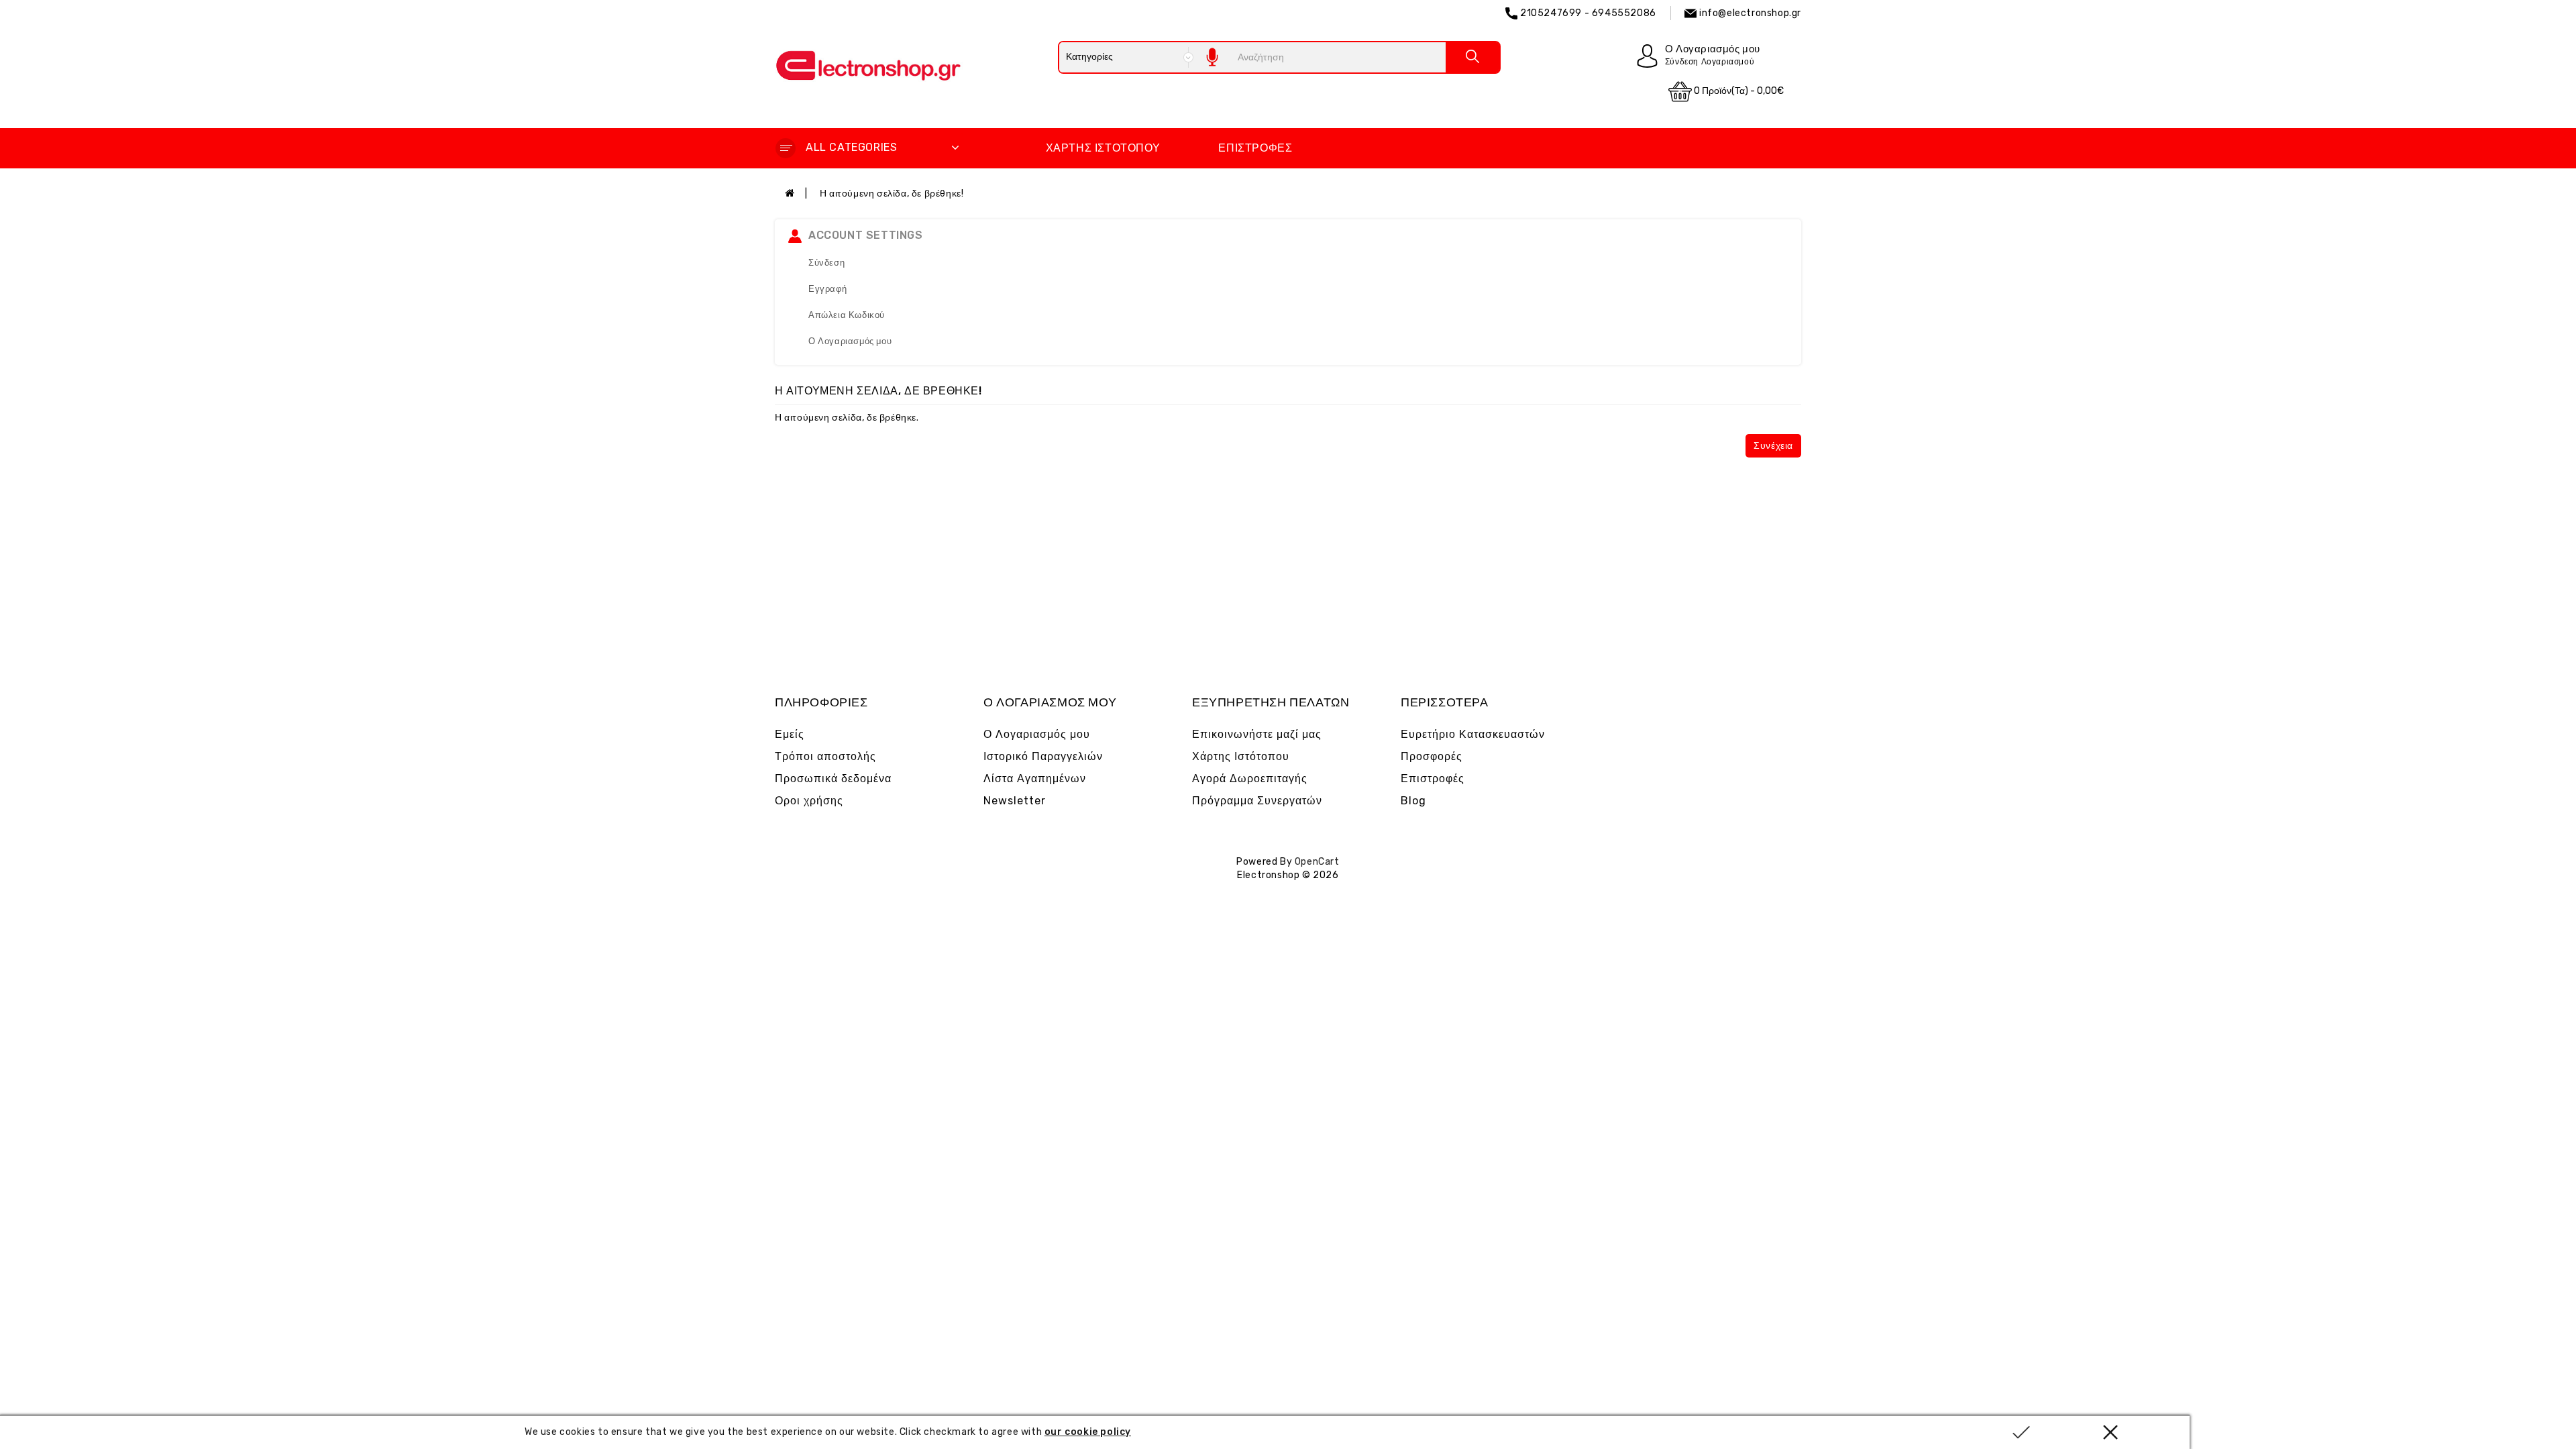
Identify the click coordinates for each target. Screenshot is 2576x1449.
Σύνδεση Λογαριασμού (1710, 62)
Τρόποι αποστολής (825, 756)
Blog (1413, 801)
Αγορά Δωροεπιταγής (1250, 779)
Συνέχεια (1773, 446)
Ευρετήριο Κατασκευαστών (1473, 734)
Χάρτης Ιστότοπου (1103, 148)
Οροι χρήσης (809, 801)
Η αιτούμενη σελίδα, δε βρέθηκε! (892, 194)
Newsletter (1015, 801)
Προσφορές (1432, 756)
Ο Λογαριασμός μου (850, 341)
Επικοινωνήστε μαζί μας (1257, 734)
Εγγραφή (827, 289)
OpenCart (1317, 862)
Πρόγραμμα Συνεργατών (1257, 801)
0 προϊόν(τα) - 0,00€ (1738, 91)
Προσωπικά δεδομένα (833, 779)
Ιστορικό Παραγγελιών (1043, 756)
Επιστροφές (1255, 148)
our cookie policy (1088, 1432)
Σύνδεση (826, 263)
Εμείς (790, 734)
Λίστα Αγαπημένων (1035, 779)
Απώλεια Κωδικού (847, 315)
